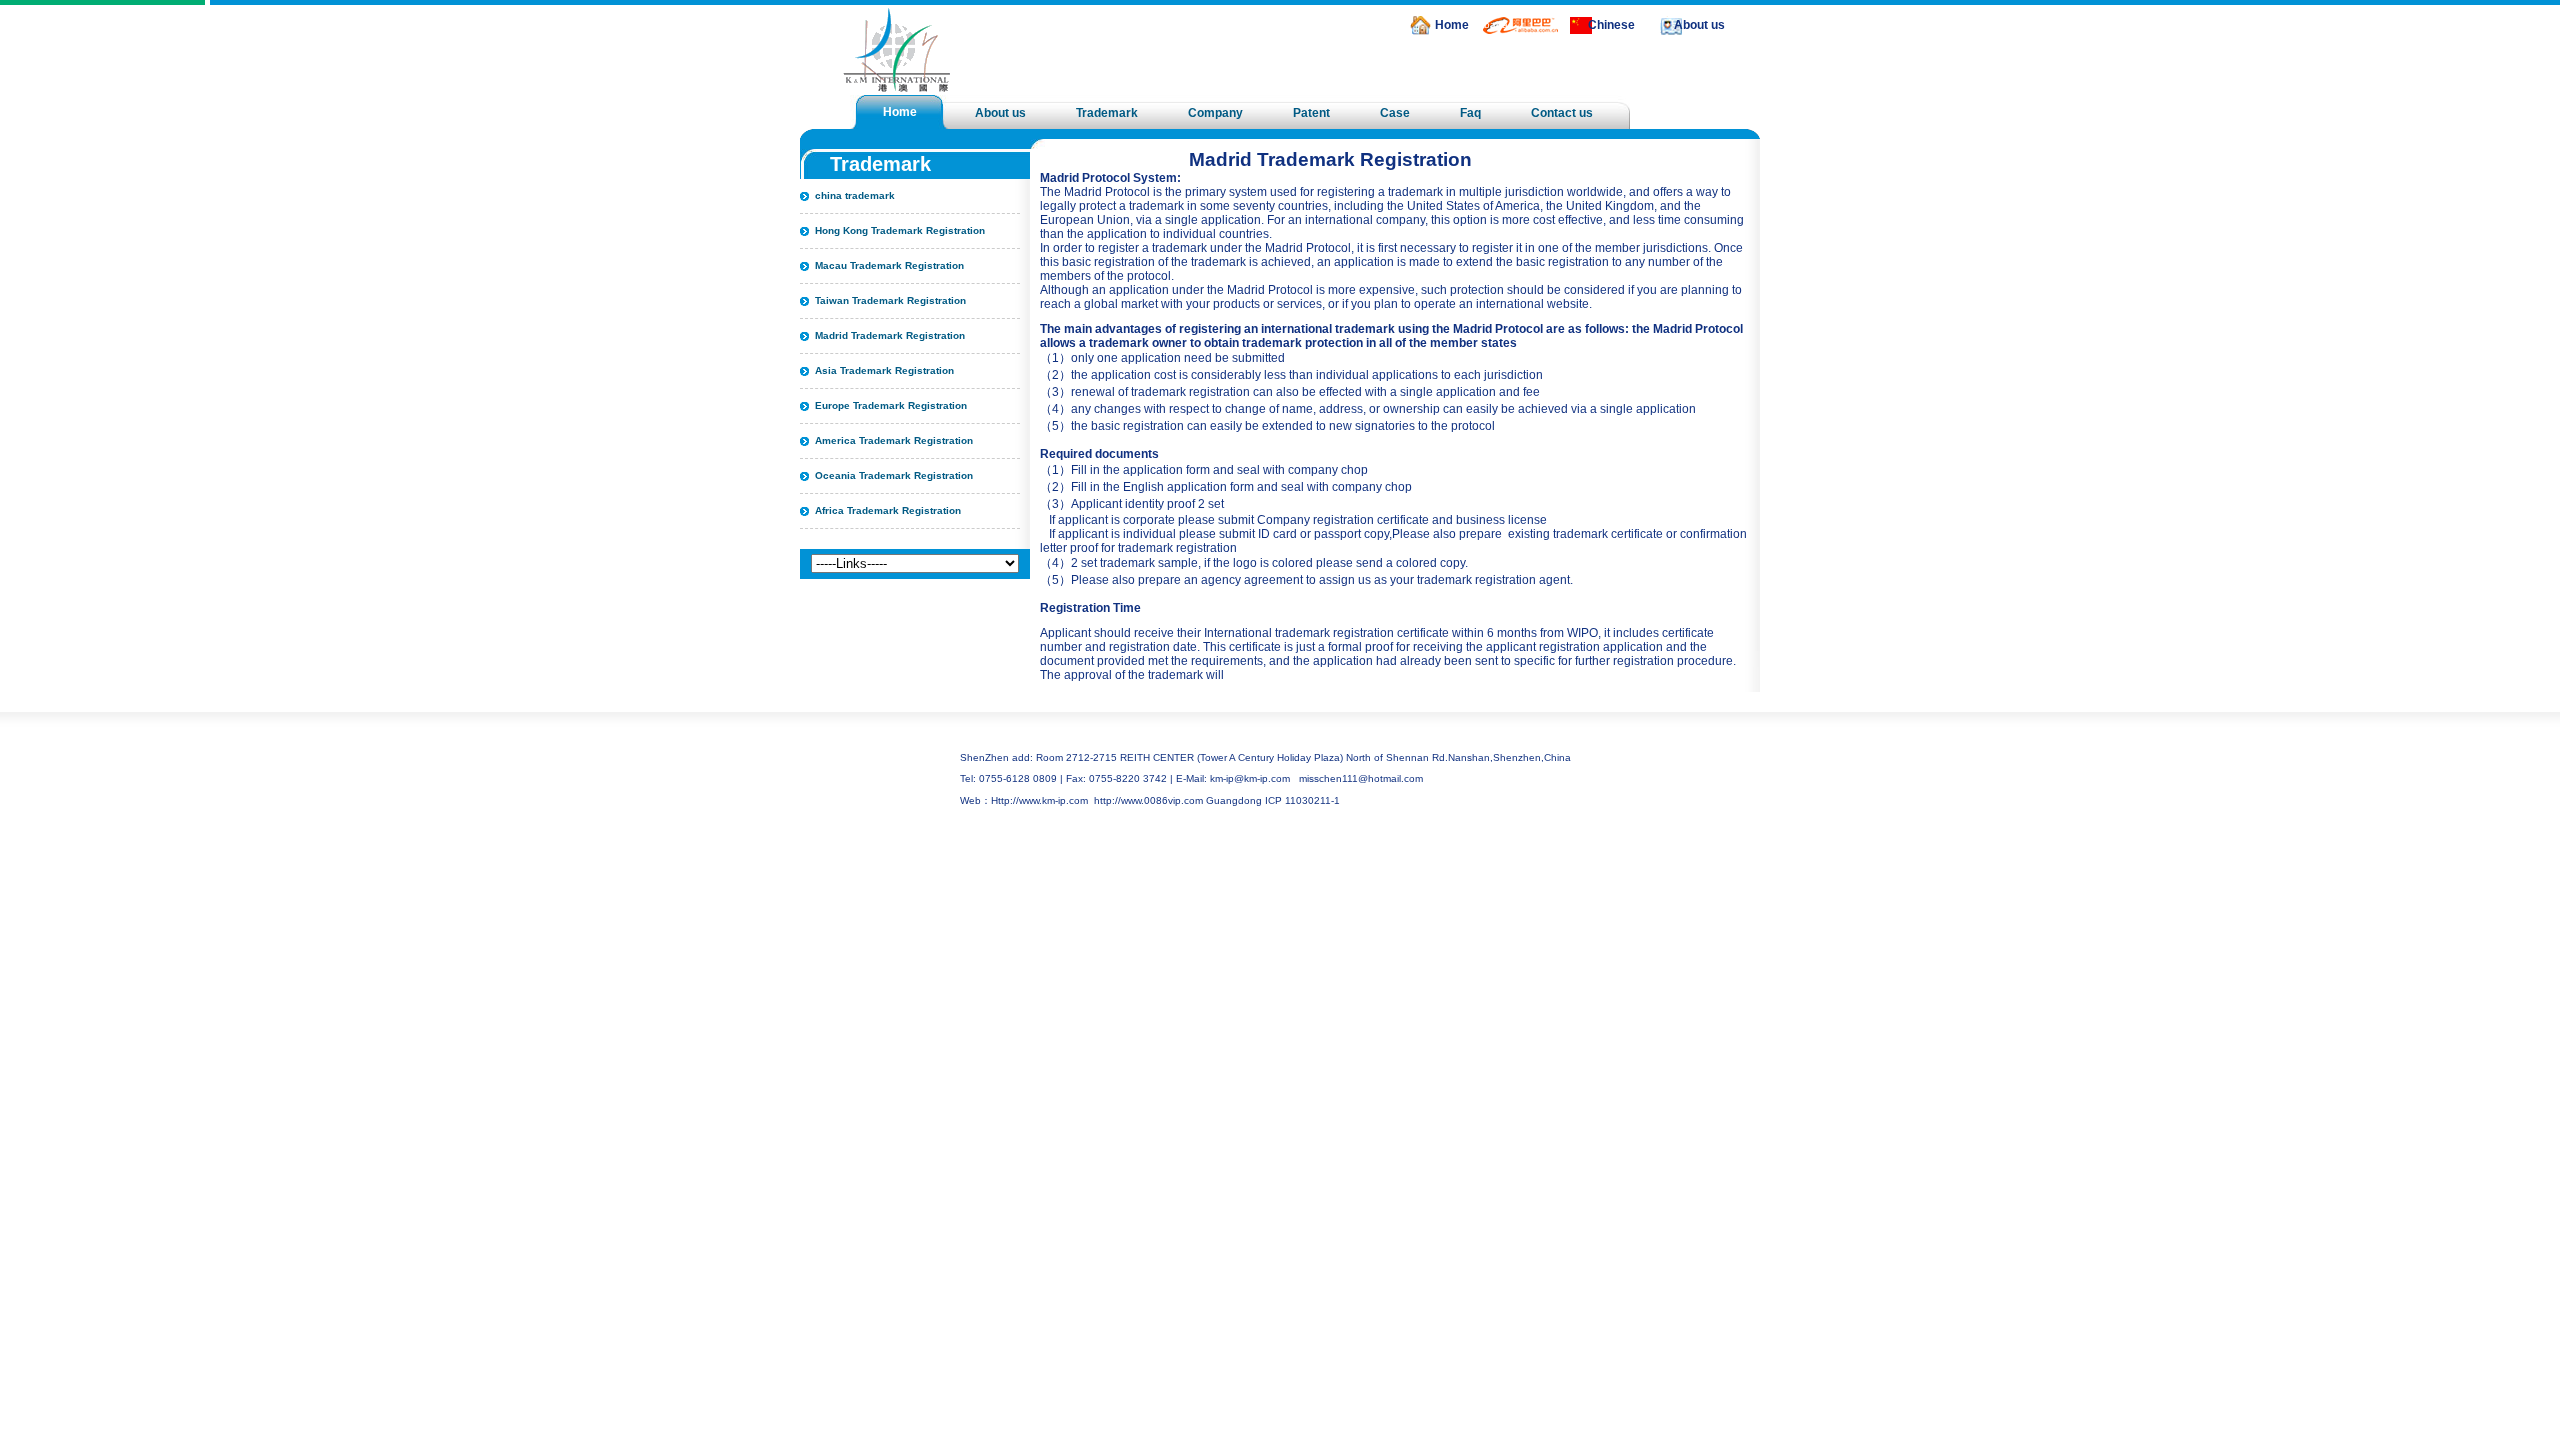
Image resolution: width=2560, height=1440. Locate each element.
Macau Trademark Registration (889, 265)
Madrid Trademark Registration (890, 335)
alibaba (1491, 24)
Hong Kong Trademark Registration (900, 230)
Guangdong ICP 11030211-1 (1273, 800)
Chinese (1611, 25)
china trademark (855, 195)
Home (1452, 25)
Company (1215, 113)
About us (1699, 25)
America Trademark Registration (894, 440)
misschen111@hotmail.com (1361, 778)
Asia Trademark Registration (884, 370)
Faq (1470, 113)
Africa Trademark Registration (888, 510)
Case (1395, 113)
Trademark (1107, 113)
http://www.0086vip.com (1148, 800)
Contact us (1562, 113)
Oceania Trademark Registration (894, 475)
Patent (1311, 113)
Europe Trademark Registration (891, 405)
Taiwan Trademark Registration (890, 300)
